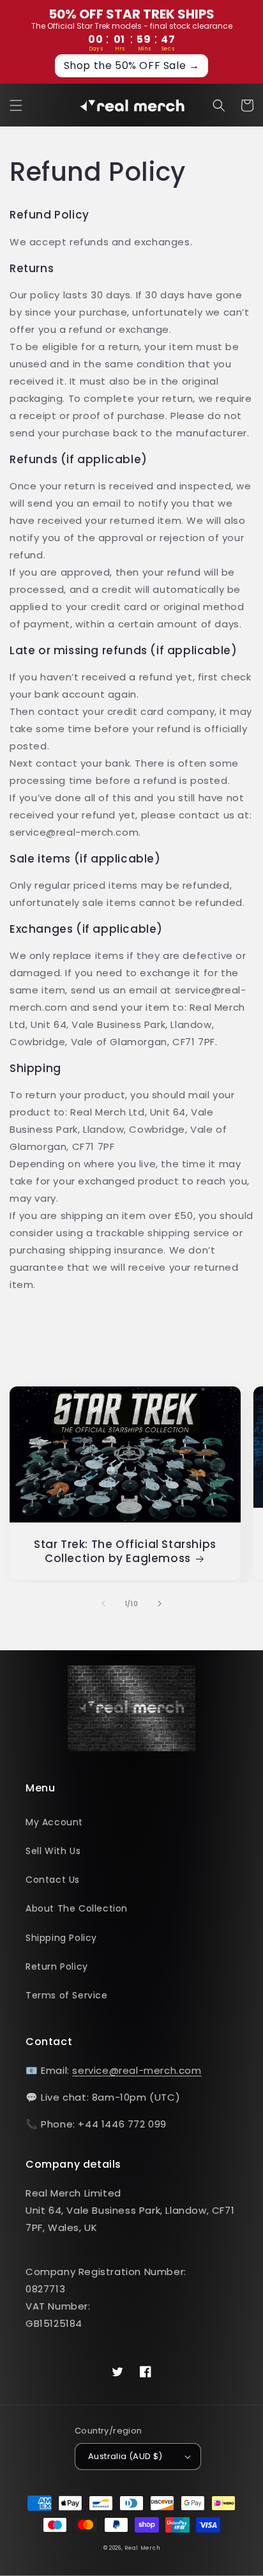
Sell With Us (53, 1851)
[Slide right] (160, 1604)
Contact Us (53, 1880)
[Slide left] (103, 1604)
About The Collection (77, 1908)
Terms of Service (67, 1995)
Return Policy (57, 1966)
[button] (16, 105)
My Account (54, 1822)
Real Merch (142, 2548)
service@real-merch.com (137, 2070)
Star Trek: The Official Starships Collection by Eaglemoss (125, 1551)
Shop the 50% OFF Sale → (132, 65)
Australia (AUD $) (125, 2456)
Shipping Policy (61, 1938)
